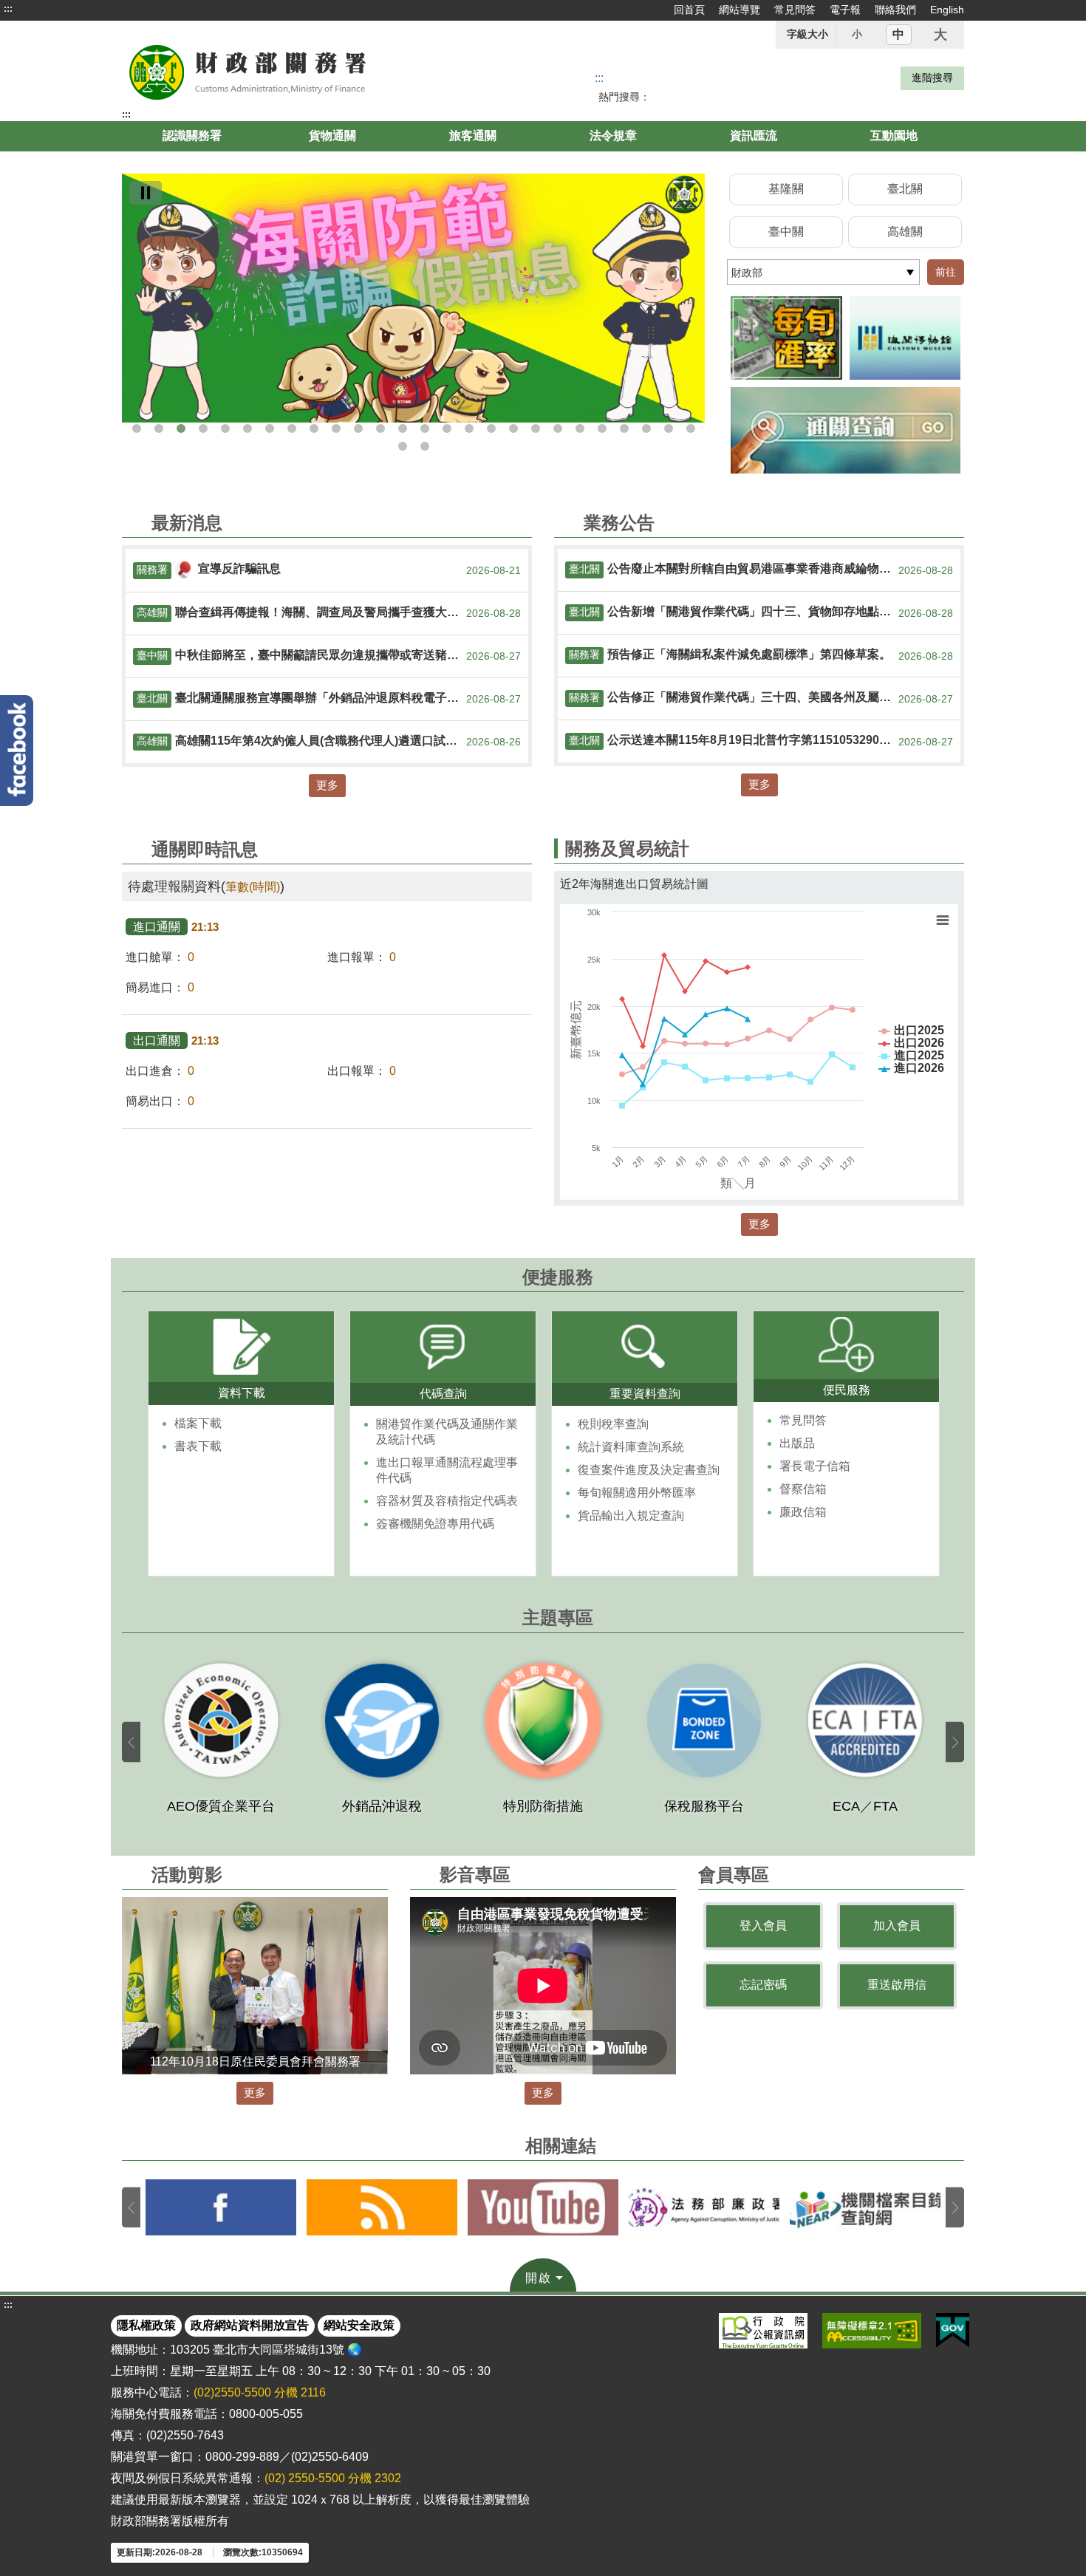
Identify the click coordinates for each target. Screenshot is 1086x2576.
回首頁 (689, 10)
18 (513, 428)
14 (425, 428)
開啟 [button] (539, 2278)
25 (669, 428)
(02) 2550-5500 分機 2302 (333, 2478)
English (947, 10)
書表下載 (198, 1446)
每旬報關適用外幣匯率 (637, 1493)
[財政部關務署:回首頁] (290, 71)
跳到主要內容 (39, 9)
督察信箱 (803, 1489)
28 (425, 446)
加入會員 (897, 1926)
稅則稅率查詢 (613, 1424)
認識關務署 (192, 136)
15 (447, 428)
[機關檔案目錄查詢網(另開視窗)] (865, 2207)
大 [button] (940, 35)
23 (624, 428)
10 (336, 428)
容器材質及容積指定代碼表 (447, 1501)
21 (580, 428)
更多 (327, 785)
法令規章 (613, 136)
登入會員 (763, 1926)
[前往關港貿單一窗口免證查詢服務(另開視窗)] (846, 430)
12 (380, 428)
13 (403, 428)
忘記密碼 (763, 1985)
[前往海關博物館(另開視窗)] (905, 338)
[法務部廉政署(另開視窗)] (704, 2207)
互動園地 (894, 136)
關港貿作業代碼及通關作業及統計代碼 (447, 1432)
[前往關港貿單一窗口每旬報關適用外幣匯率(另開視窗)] (786, 338)
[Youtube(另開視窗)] (543, 2207)
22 (602, 428)
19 (536, 428)
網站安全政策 (359, 2325)
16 (469, 428)
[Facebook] (17, 751)
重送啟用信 (897, 1985)
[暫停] (146, 193)
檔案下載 (198, 1423)
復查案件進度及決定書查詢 (649, 1470)
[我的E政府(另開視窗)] (953, 2331)
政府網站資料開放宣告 (250, 2325)
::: (8, 9)
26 (691, 428)
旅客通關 (473, 136)
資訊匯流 (754, 136)
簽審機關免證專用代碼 (435, 1524)
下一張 (955, 1742)
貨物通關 (332, 136)
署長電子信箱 (815, 1466)
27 (403, 446)
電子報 (845, 10)
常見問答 (795, 10)
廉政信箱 (803, 1512)
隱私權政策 (146, 2325)
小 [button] (857, 34)
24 (646, 428)
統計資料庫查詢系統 (631, 1447)
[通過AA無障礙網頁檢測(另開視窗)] (872, 2331)
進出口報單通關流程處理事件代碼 (447, 1470)
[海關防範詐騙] (413, 298)
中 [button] (898, 34)
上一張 (131, 1742)
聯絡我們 (895, 10)
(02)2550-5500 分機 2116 (260, 2392)
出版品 (797, 1443)
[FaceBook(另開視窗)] (221, 2207)
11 (358, 428)
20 (558, 428)
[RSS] (382, 2207)
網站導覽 (740, 10)
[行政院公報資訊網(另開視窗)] (763, 2331)
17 (491, 428)
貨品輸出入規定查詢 (631, 1516)
